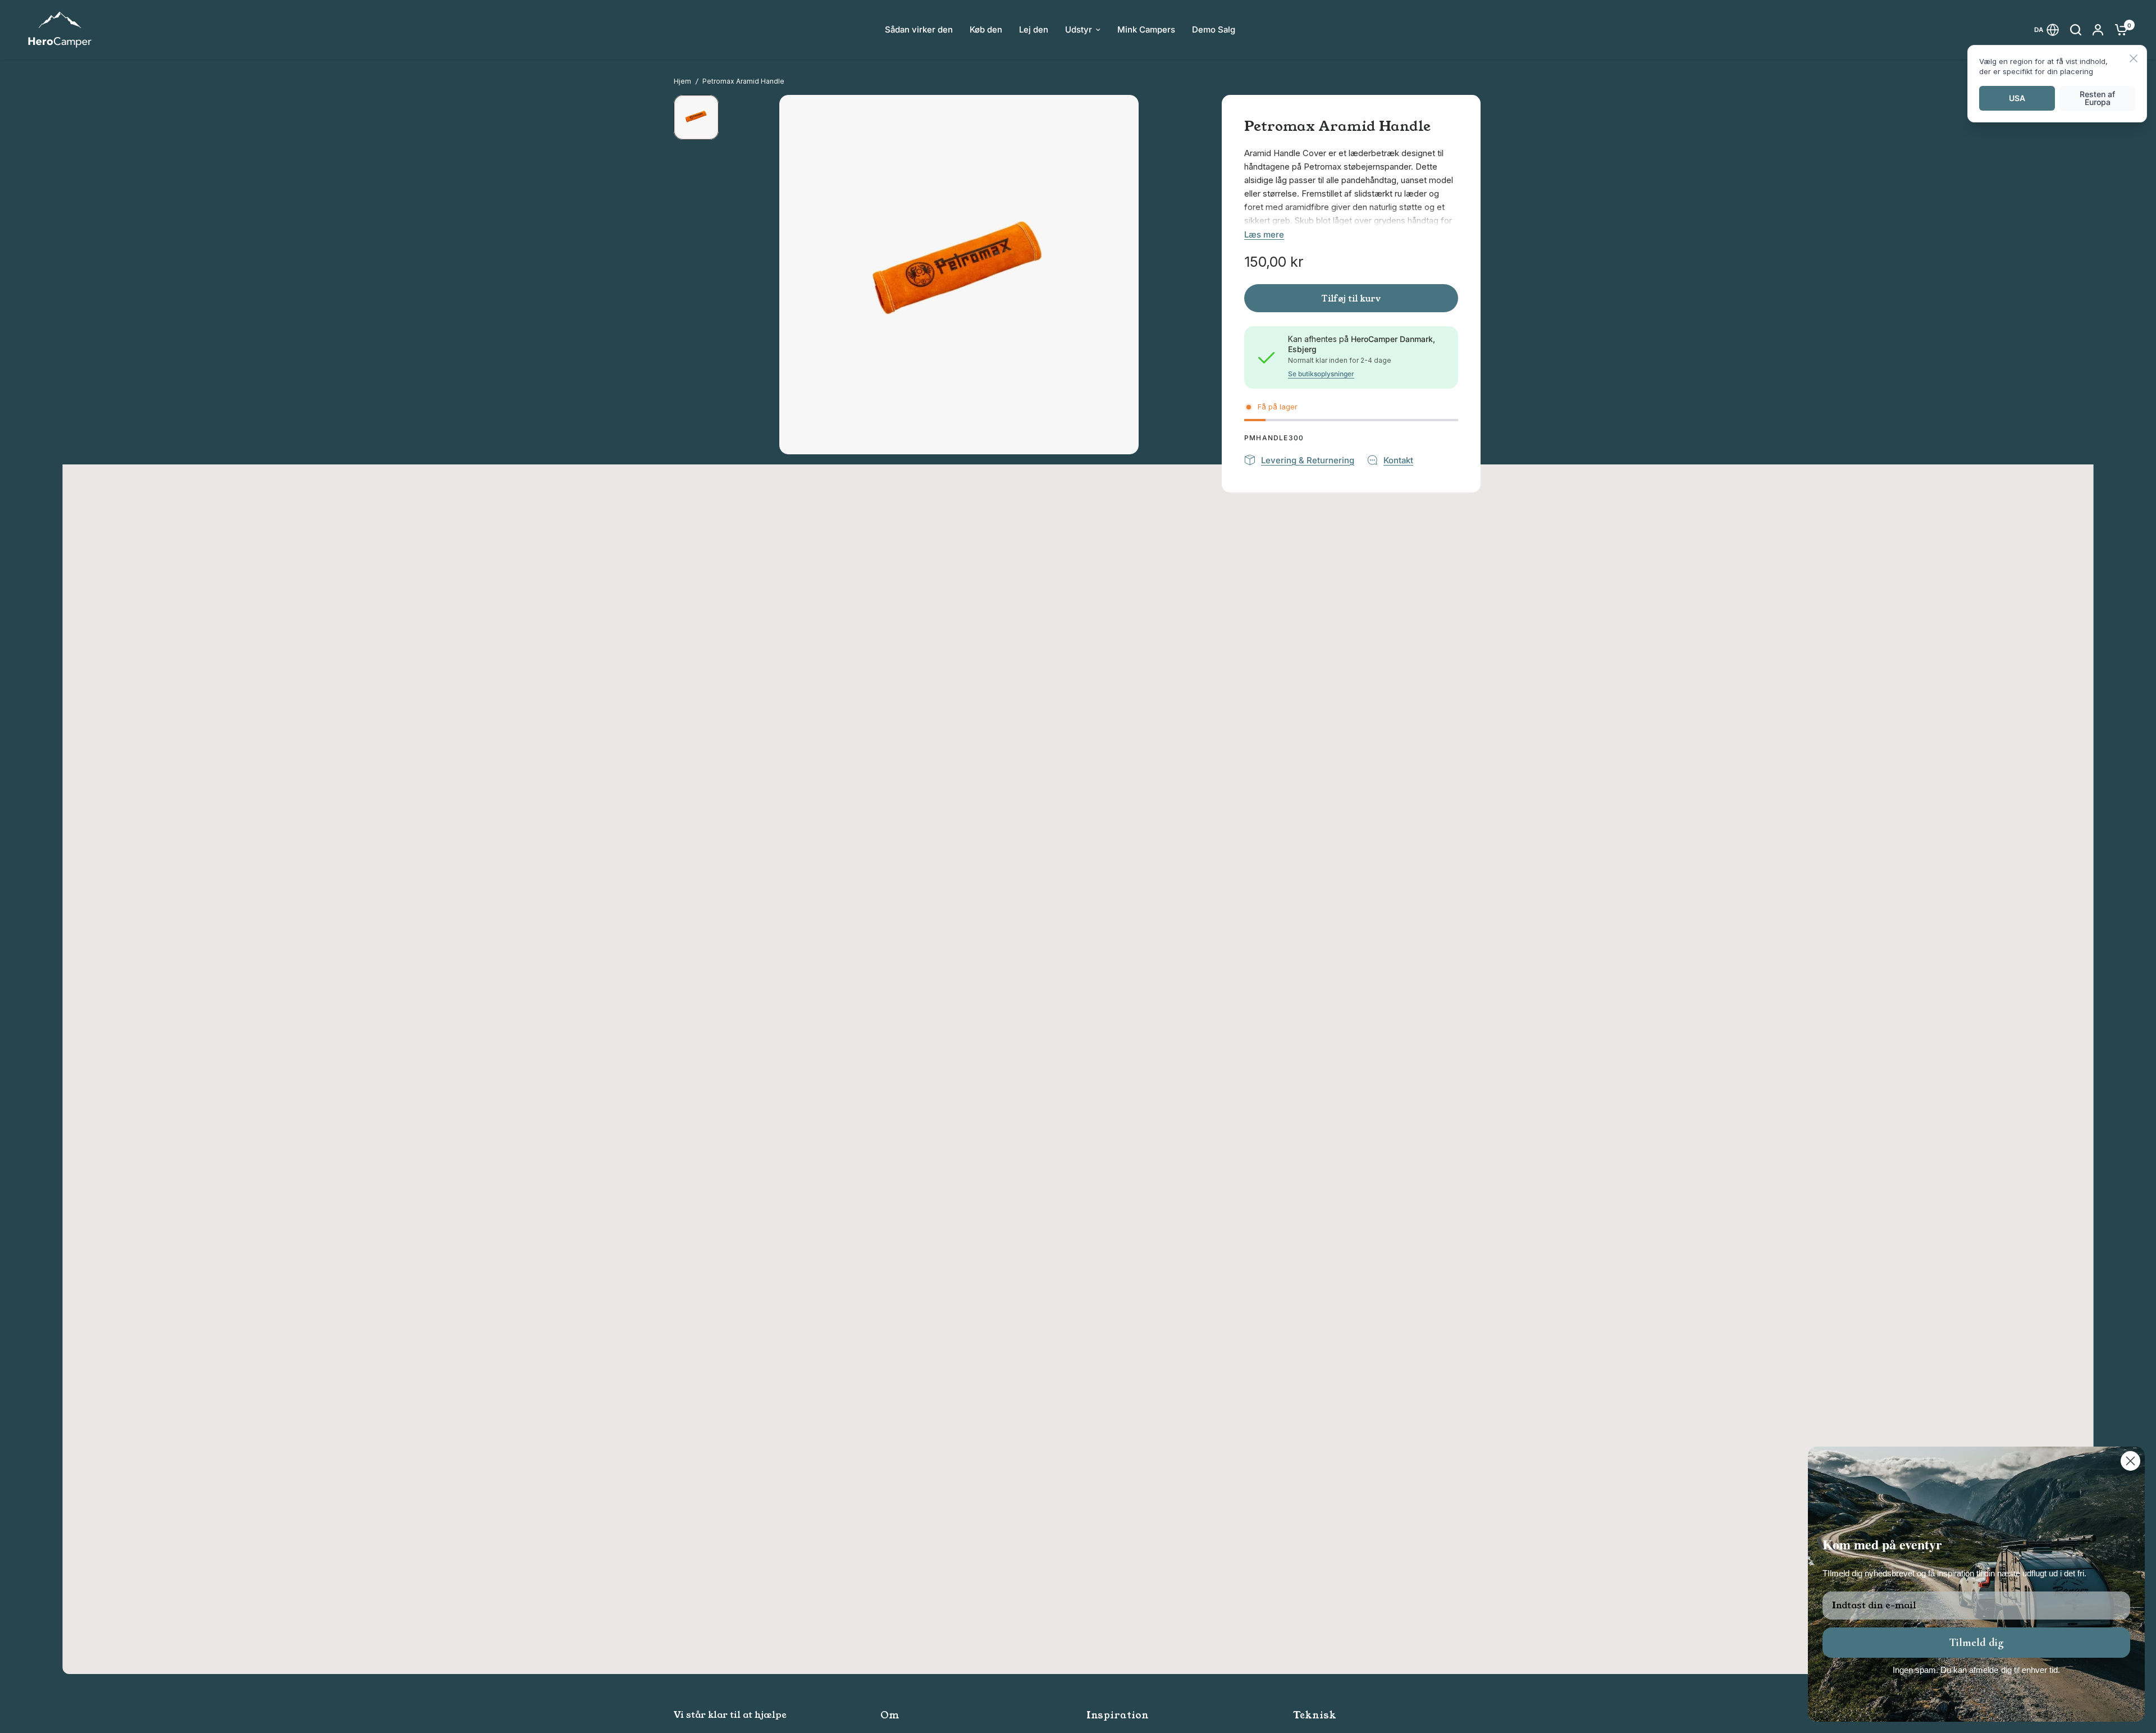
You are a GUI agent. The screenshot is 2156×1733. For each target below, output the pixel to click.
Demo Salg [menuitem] (1214, 29)
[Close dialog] (2130, 1461)
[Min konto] (2098, 29)
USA (2017, 98)
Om (890, 1715)
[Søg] (2076, 29)
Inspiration (1118, 1715)
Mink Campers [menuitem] (1146, 29)
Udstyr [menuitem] (1079, 29)
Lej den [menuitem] (1034, 29)
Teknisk (1315, 1715)
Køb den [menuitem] (986, 29)
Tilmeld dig (1976, 1643)
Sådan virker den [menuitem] (919, 29)
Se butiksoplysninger (1321, 374)
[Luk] (2134, 59)
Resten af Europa (2097, 98)
